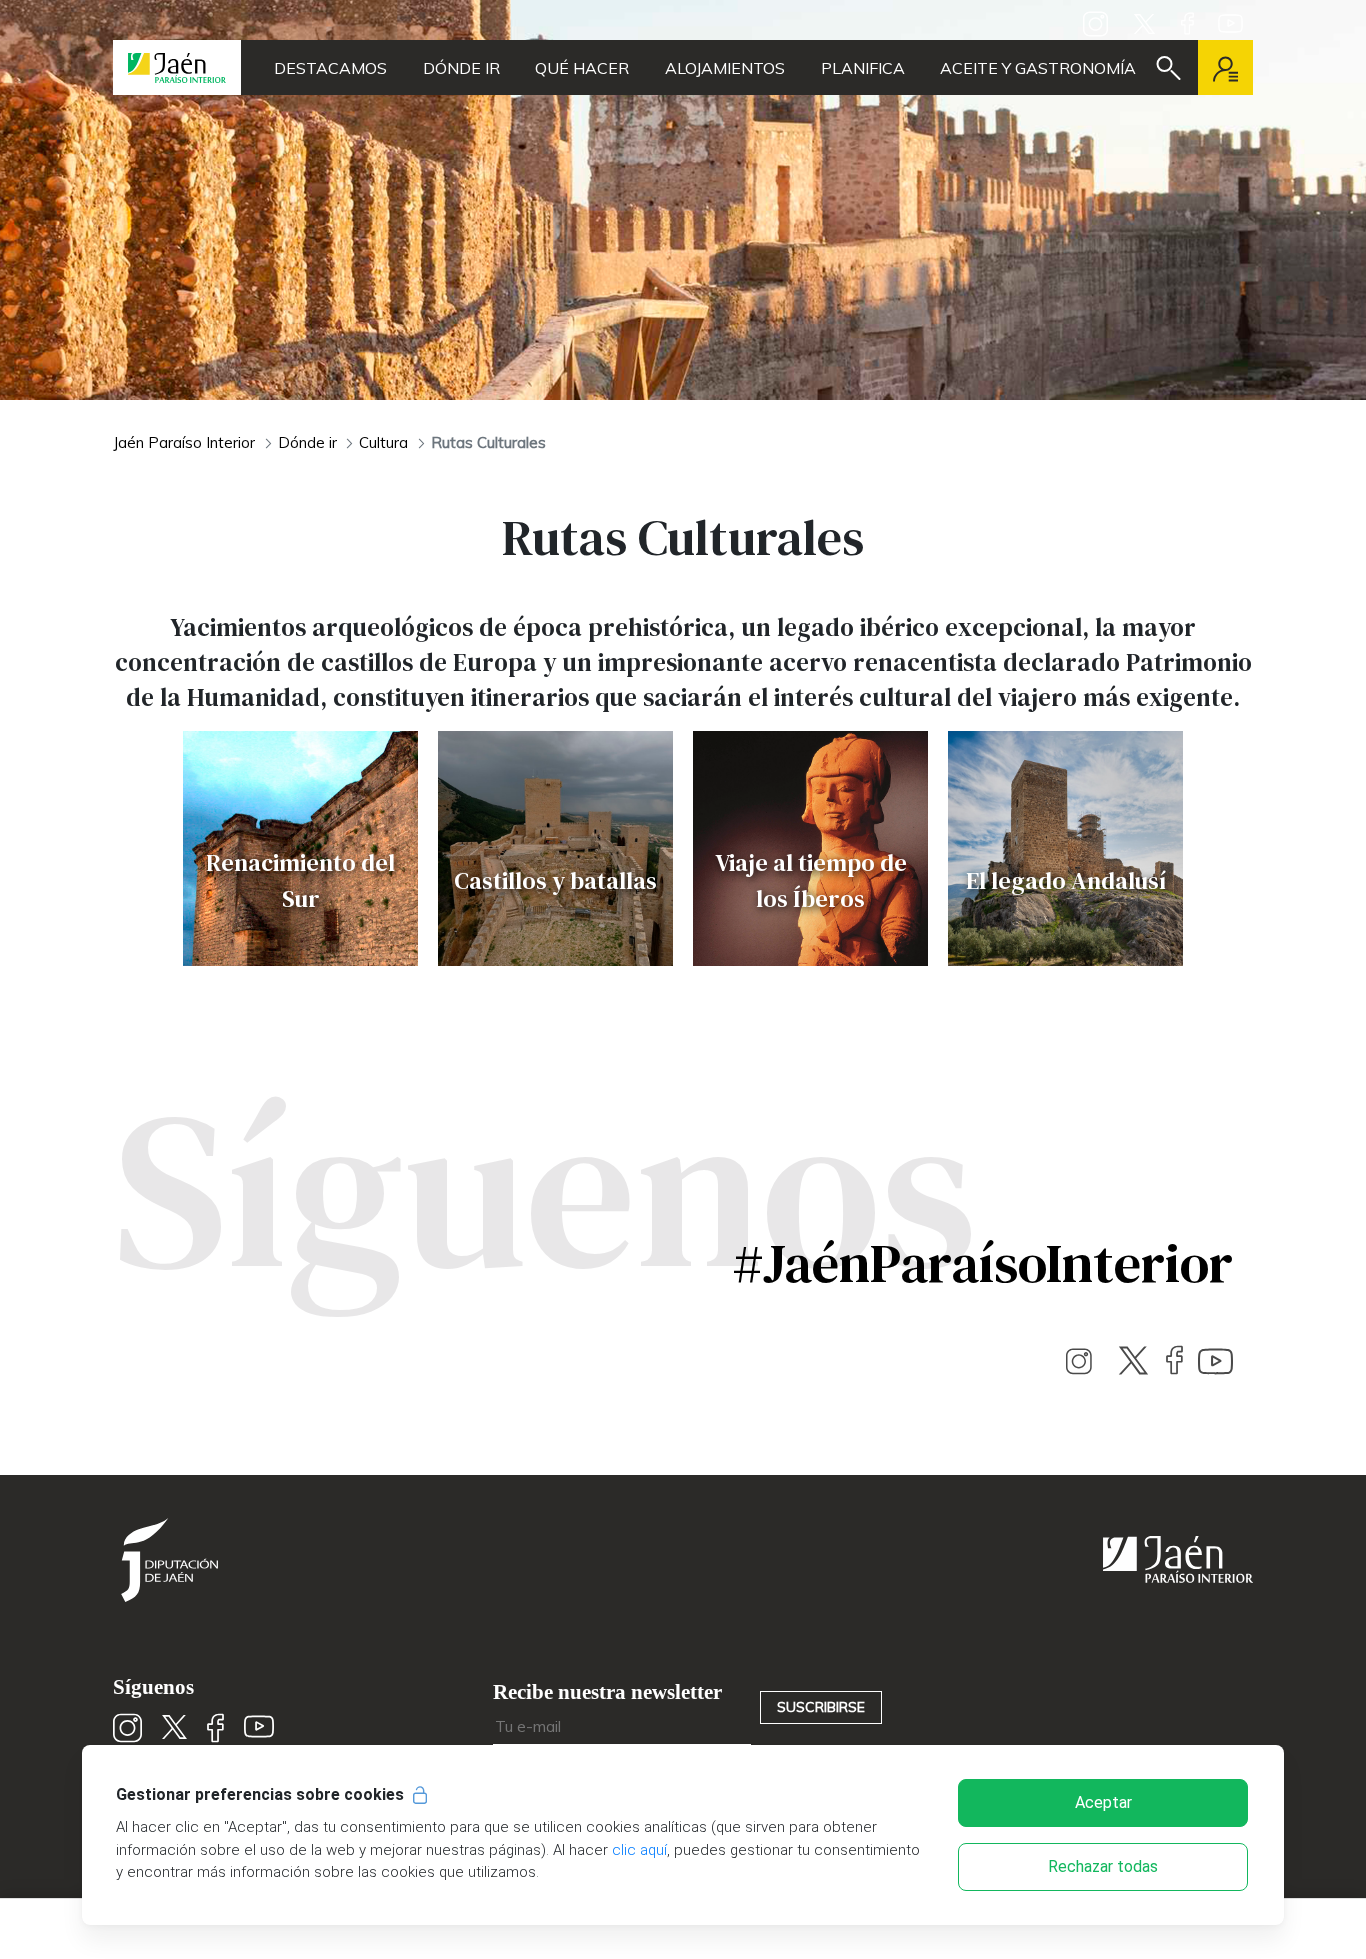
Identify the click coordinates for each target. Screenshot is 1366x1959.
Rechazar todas (1103, 1866)
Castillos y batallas (555, 880)
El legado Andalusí (1066, 880)
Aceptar (1103, 1802)
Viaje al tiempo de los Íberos (811, 880)
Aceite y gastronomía (1038, 68)
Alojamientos (725, 68)
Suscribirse (821, 1707)
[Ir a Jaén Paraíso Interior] (177, 67)
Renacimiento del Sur (300, 880)
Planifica (863, 68)
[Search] (1168, 68)
